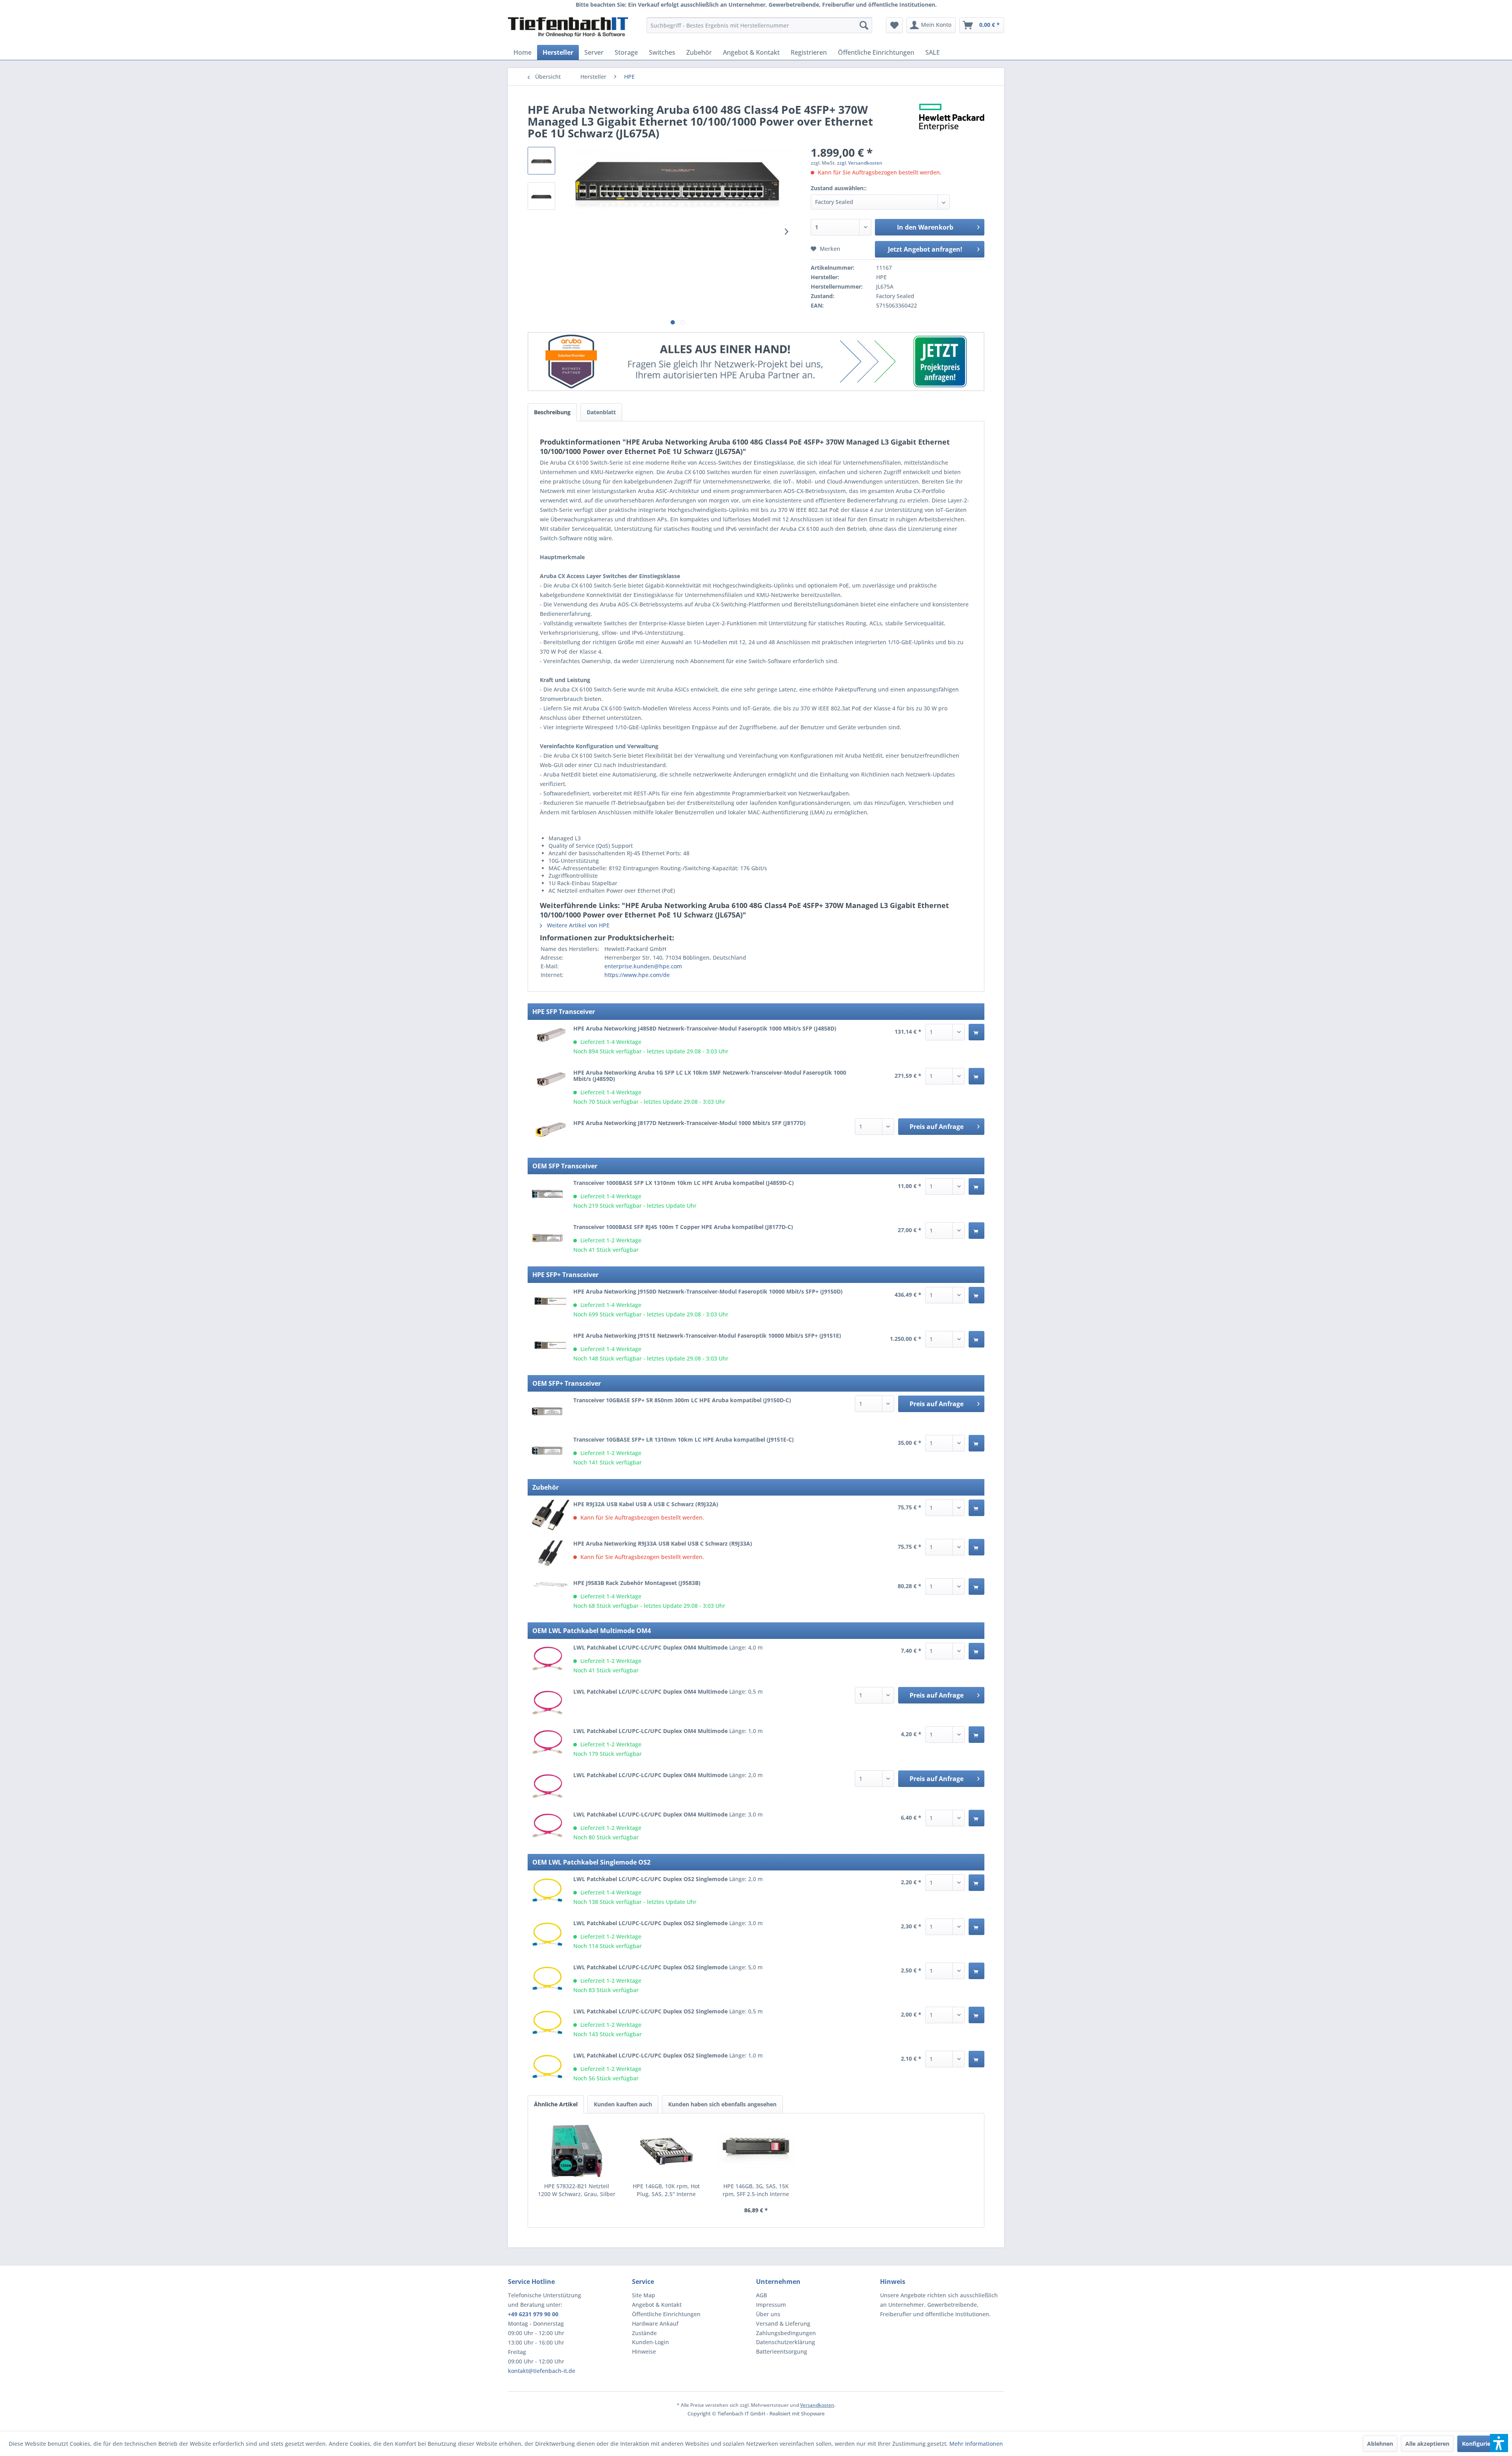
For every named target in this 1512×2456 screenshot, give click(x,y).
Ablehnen (1380, 2444)
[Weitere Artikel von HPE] (952, 117)
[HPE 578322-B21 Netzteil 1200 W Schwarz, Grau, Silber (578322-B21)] (577, 2151)
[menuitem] (759, 25)
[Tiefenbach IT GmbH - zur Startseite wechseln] (568, 27)
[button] (1499, 2443)
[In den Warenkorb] (976, 1032)
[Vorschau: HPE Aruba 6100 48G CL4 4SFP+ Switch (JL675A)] (541, 161)
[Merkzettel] (894, 25)
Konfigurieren (1481, 2444)
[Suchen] (864, 25)
